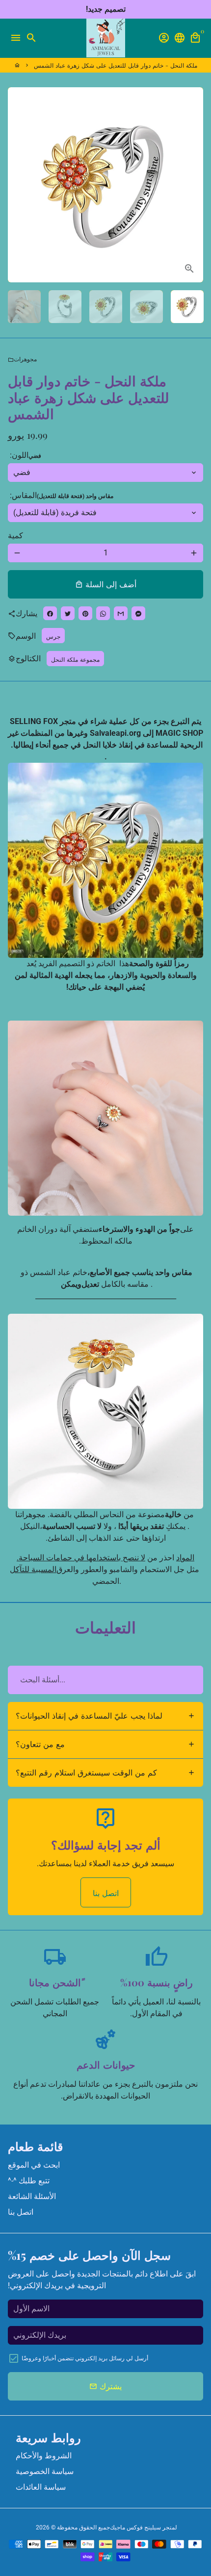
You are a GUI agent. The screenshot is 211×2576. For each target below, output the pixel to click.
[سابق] (17, 185)
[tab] (105, 1716)
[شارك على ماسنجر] (138, 613)
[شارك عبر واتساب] (103, 613)
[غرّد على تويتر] (68, 613)
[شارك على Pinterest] (85, 613)
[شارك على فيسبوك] (50, 613)
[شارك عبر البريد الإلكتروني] (121, 613)
